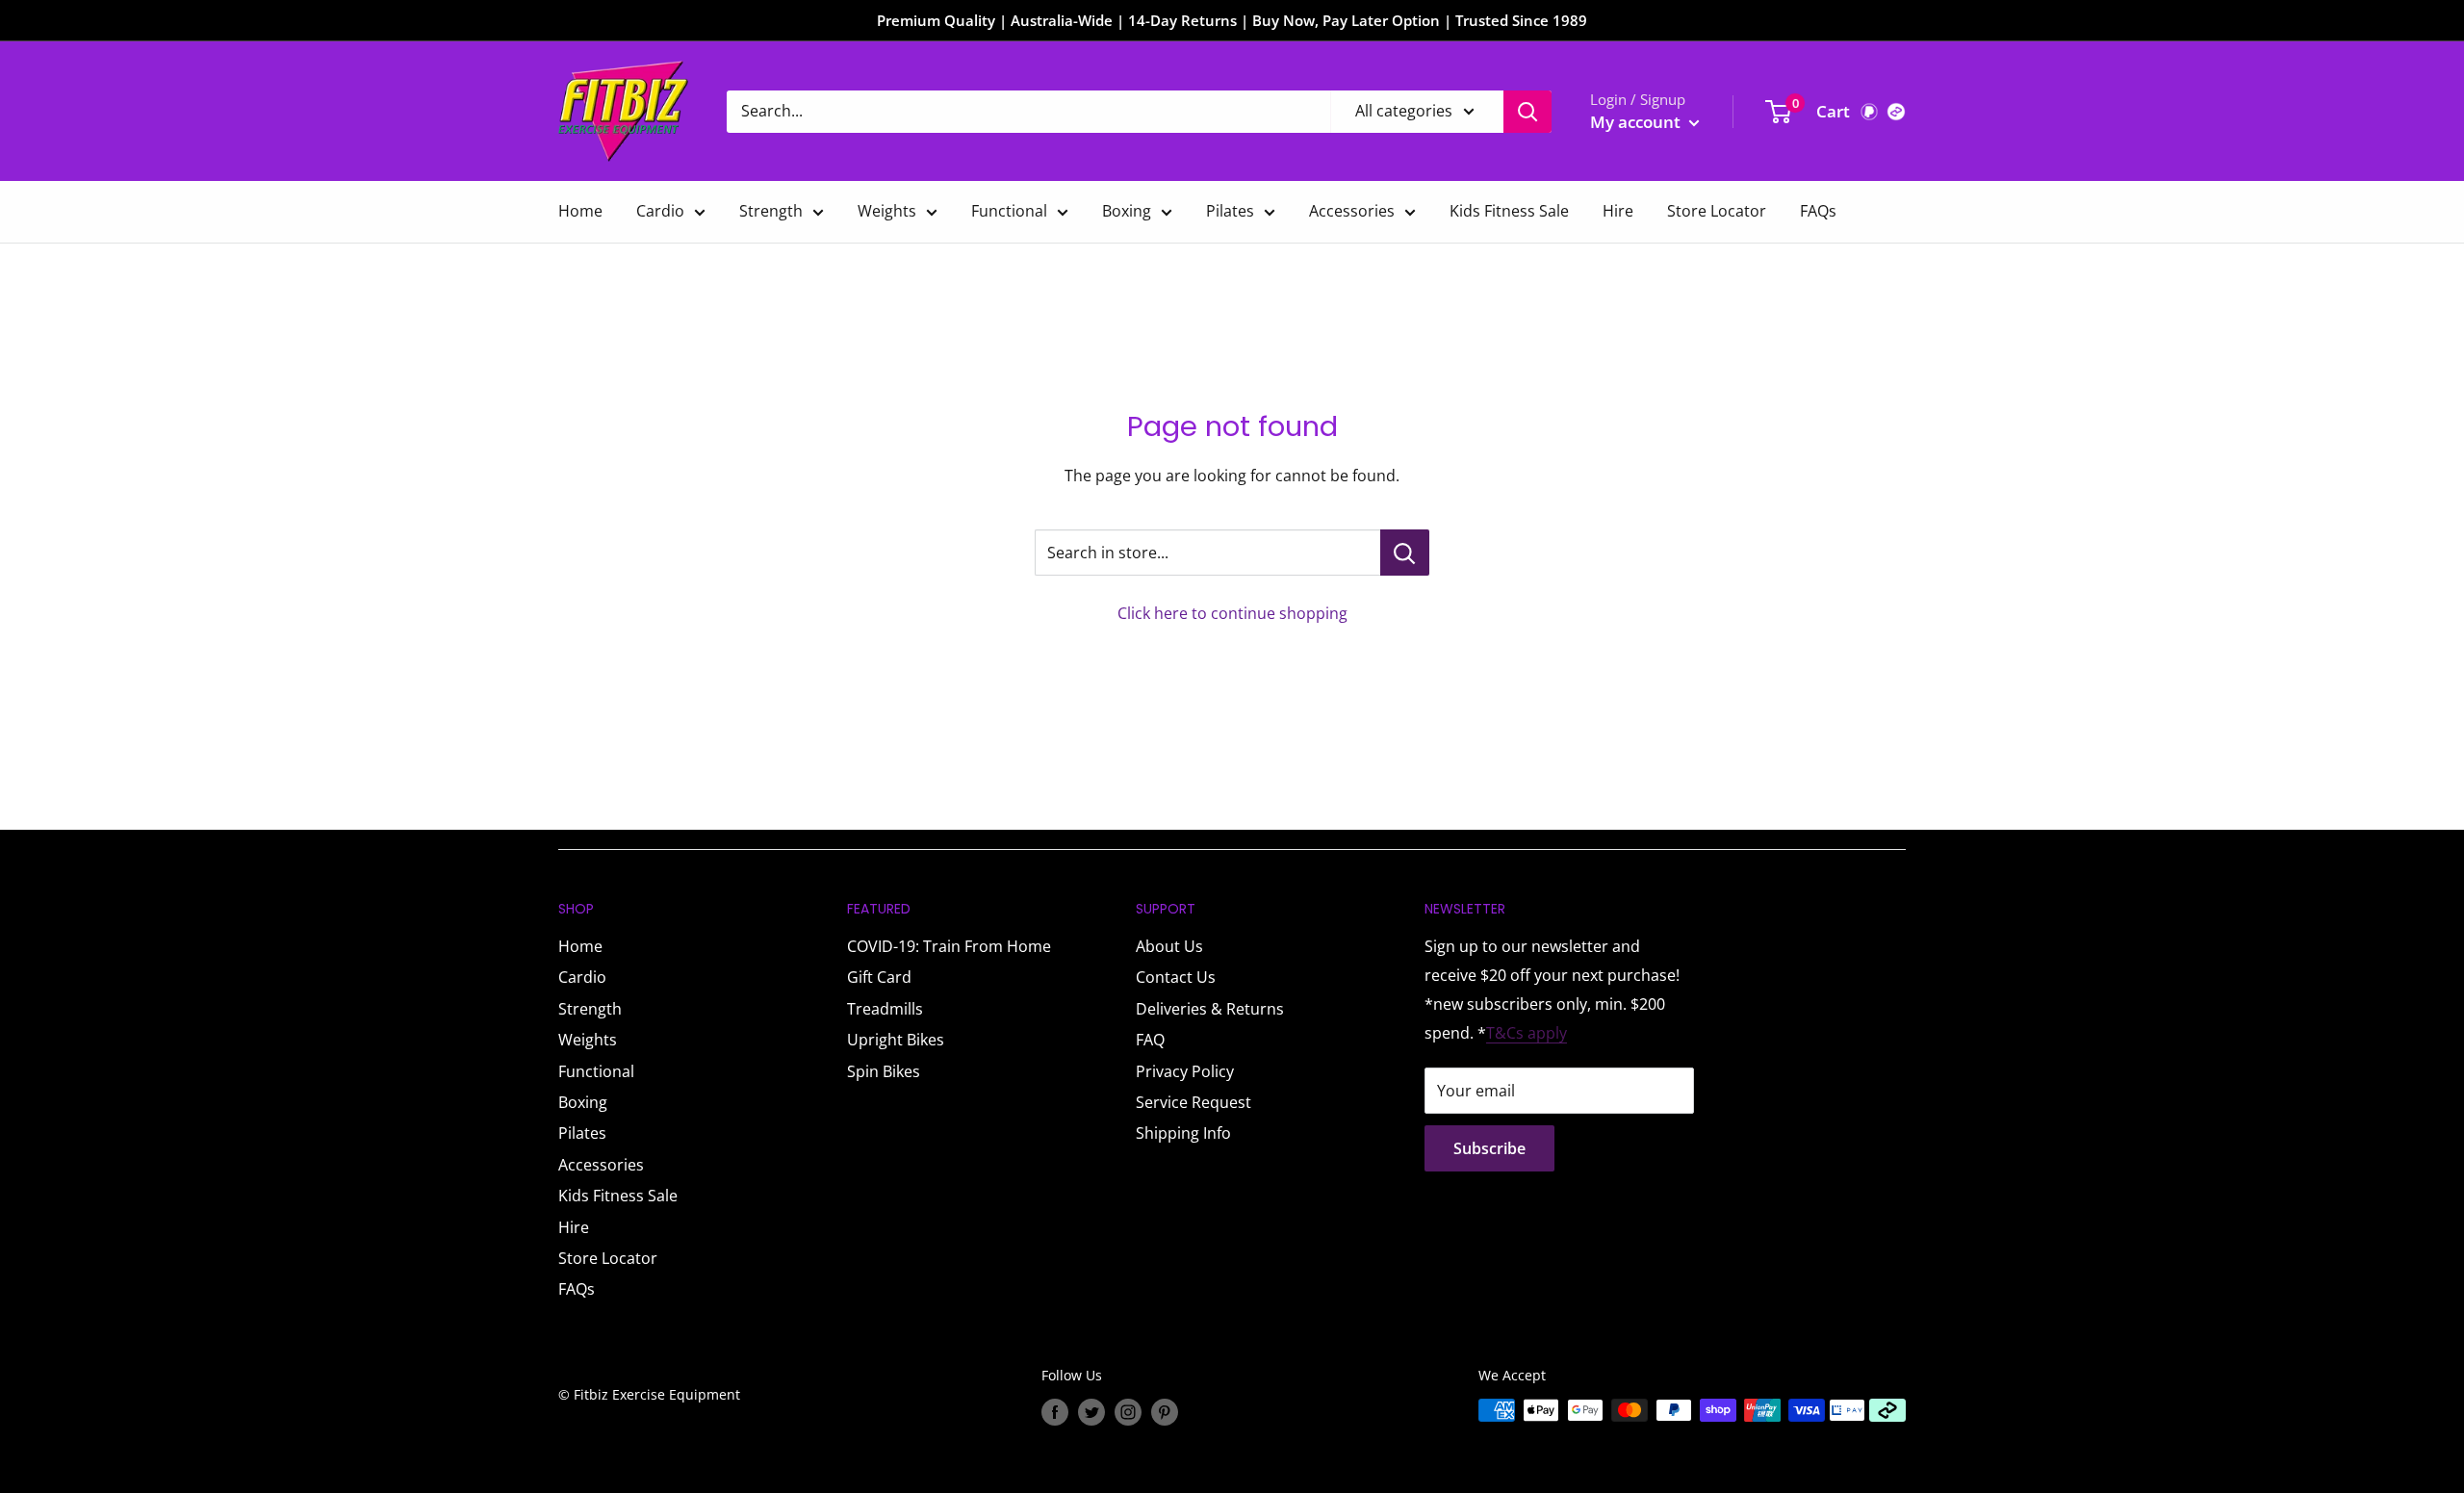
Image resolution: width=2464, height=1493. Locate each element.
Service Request (1193, 1102)
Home (580, 211)
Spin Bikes (884, 1071)
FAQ (1150, 1040)
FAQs (1818, 211)
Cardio (660, 211)
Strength (771, 211)
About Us (1169, 946)
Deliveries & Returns (1210, 1009)
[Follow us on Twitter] (1091, 1412)
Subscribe (1489, 1148)
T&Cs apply (1527, 1033)
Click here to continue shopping (1232, 613)
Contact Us (1176, 977)
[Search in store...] (1405, 553)
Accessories (1352, 211)
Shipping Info (1183, 1133)
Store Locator (1717, 211)
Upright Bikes (896, 1040)
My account (1637, 122)
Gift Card (879, 977)
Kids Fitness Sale (1509, 211)
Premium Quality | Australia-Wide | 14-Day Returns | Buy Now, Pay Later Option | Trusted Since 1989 (1232, 20)
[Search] (1527, 112)
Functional (1009, 211)
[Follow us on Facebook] (1055, 1412)
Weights (887, 211)
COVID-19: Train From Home (949, 946)
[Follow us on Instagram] (1128, 1412)
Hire (1618, 211)
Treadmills (885, 1009)
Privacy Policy (1185, 1071)
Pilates (1230, 211)
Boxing (1127, 211)
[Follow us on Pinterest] (1165, 1412)
